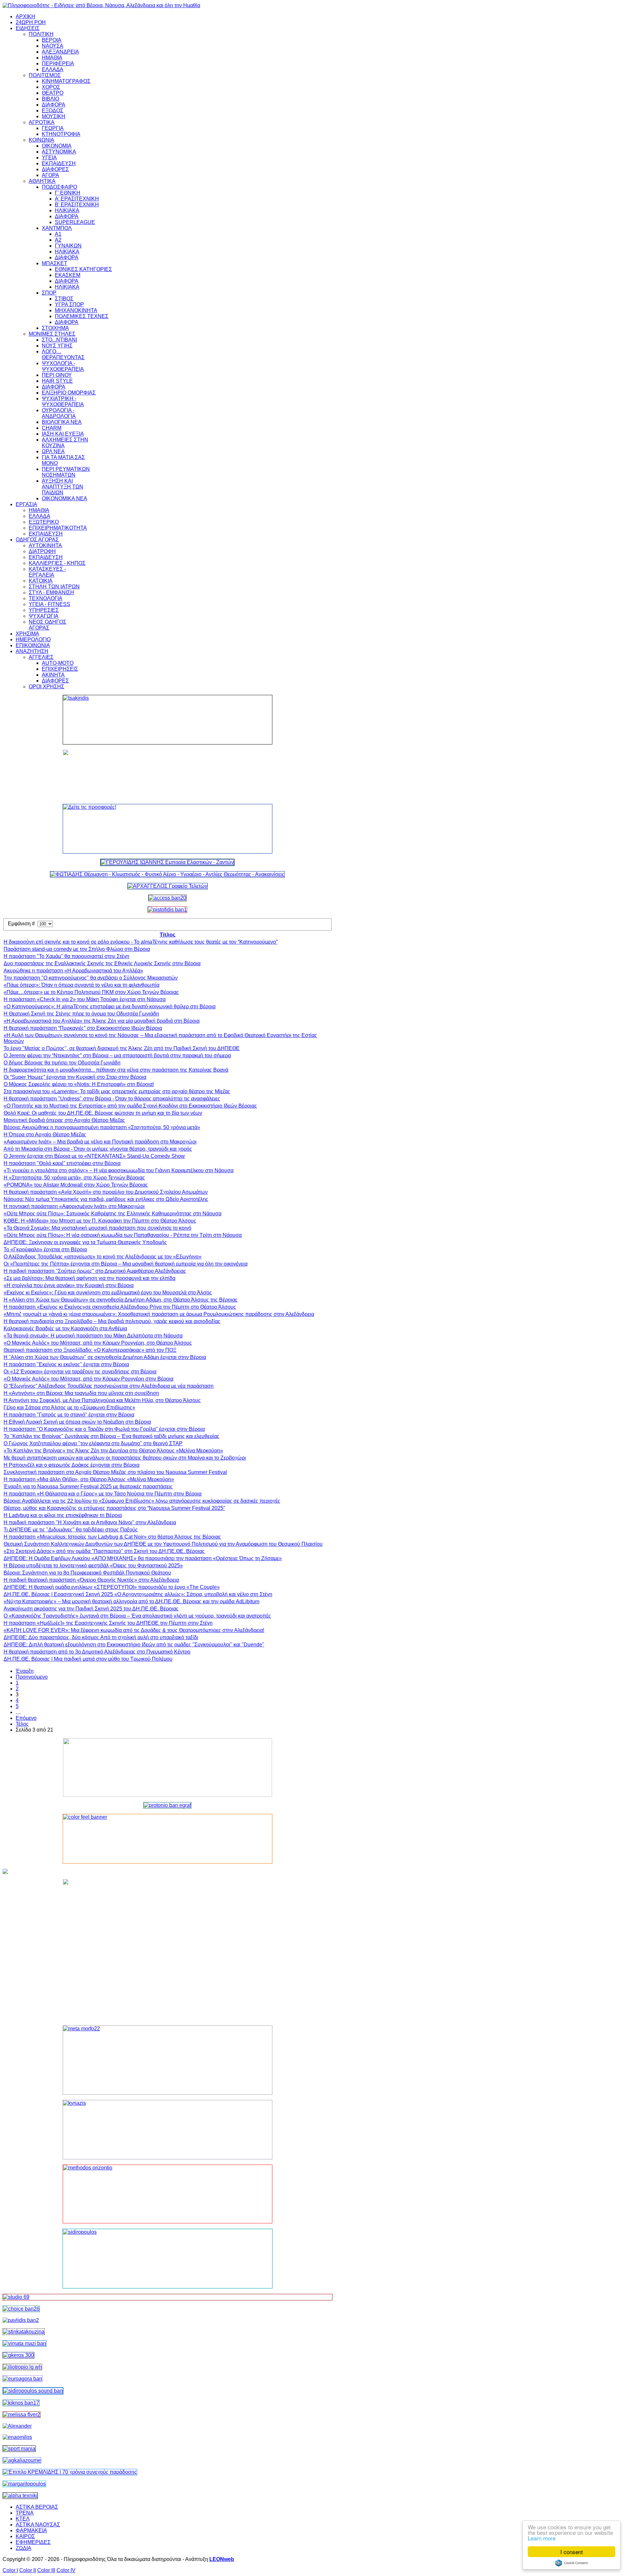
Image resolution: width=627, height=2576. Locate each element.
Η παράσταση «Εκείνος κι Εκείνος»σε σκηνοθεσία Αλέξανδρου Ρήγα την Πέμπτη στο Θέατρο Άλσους (120, 1307)
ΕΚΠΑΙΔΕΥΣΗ (59, 163)
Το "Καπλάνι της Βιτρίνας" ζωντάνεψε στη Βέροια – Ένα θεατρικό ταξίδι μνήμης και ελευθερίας (112, 1436)
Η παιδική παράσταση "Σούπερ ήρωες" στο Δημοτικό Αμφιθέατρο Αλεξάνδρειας (95, 1271)
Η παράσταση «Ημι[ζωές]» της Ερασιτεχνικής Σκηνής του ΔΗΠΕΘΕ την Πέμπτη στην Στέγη (108, 1623)
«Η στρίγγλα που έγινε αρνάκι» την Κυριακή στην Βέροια (69, 1285)
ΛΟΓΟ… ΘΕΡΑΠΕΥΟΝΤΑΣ (63, 354)
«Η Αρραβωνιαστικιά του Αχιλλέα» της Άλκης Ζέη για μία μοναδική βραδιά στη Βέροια (102, 1021)
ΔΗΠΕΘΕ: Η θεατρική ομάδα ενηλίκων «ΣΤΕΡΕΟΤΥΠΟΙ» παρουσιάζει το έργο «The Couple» (112, 1587)
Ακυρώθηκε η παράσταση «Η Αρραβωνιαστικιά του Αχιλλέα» (73, 971)
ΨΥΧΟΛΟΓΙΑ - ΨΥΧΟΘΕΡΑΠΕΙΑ (63, 366)
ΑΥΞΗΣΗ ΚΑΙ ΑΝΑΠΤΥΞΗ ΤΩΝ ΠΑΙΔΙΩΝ (63, 487)
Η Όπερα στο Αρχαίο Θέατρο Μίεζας (45, 1135)
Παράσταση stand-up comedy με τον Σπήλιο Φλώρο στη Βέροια (77, 949)
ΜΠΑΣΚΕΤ (55, 263)
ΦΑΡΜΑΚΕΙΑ (31, 2530)
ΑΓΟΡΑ (50, 175)
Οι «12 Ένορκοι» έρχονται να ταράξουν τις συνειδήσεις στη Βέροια (80, 1372)
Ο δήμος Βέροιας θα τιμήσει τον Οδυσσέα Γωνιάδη (62, 1063)
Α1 (58, 234)
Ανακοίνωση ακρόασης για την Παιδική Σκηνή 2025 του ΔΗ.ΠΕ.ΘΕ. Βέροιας (91, 1609)
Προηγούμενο (32, 1677)
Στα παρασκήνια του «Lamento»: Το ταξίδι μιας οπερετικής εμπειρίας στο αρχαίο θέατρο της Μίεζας (117, 1091)
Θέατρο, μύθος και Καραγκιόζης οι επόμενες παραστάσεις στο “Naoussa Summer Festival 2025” (114, 1508)
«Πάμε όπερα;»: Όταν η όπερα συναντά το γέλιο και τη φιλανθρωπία (81, 985)
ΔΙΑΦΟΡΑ (54, 105)
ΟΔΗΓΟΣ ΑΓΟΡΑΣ (37, 540)
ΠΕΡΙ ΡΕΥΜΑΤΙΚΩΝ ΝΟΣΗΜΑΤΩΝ (66, 472)
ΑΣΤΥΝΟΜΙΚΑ (59, 152)
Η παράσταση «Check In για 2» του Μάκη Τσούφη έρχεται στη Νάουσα (85, 999)
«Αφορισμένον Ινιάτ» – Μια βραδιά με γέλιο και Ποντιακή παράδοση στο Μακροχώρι (100, 1142)
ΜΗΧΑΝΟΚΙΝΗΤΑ (76, 310)
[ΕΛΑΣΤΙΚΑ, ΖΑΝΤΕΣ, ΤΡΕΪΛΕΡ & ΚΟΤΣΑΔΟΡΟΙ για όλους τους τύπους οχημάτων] (167, 862)
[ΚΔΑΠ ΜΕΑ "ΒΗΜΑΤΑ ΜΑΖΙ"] (24, 2343)
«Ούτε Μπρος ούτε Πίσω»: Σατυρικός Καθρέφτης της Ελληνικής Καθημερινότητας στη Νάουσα (113, 1214)
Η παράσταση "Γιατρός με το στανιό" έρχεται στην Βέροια (69, 1415)
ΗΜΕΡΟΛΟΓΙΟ (33, 640)
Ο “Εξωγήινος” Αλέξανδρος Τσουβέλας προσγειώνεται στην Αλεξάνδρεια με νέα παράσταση (109, 1386)
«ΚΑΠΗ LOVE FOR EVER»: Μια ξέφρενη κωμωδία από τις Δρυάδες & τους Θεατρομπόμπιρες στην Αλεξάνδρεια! (134, 1630)
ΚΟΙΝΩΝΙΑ (41, 140)
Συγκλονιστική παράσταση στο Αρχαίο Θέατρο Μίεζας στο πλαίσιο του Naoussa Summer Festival (115, 1472)
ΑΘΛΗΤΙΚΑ (42, 181)
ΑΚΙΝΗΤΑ (53, 675)
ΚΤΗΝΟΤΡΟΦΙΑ (61, 134)
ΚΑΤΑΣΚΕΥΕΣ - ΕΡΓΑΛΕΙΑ (47, 572)
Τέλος (22, 1724)
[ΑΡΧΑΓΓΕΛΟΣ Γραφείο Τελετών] (168, 886)
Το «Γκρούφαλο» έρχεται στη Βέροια (45, 1249)
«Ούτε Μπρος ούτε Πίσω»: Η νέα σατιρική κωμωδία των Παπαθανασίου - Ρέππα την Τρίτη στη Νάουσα (123, 1235)
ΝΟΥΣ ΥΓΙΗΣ (57, 346)
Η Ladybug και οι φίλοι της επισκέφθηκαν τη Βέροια (63, 1515)
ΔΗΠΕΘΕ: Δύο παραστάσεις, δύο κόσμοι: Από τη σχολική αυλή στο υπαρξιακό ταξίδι (101, 1637)
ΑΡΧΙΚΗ (25, 16)
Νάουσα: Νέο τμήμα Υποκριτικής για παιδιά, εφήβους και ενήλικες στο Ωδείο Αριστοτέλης (106, 1199)
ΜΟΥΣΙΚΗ (54, 116)
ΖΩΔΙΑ (24, 2548)
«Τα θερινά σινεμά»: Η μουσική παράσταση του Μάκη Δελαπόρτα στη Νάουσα (93, 1336)
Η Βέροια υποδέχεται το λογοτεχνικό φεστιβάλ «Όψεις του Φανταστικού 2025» (93, 1566)
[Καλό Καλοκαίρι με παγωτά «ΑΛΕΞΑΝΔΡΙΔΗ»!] (168, 1950)
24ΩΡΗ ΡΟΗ (31, 22)
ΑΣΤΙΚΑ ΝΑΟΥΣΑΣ (38, 2525)
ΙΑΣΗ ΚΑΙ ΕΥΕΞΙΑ (63, 434)
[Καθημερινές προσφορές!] (168, 829)
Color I (10, 2570)
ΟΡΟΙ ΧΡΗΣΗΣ (47, 687)
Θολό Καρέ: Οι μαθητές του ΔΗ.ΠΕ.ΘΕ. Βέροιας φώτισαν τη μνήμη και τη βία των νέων (103, 1113)
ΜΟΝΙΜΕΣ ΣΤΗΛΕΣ (52, 334)
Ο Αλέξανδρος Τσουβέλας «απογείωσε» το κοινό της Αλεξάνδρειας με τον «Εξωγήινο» (103, 1257)
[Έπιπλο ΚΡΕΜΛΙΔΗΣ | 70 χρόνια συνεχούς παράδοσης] (70, 2472)
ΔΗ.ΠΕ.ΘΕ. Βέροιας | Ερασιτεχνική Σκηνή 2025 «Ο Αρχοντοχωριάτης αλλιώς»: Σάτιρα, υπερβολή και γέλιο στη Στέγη (138, 1594)
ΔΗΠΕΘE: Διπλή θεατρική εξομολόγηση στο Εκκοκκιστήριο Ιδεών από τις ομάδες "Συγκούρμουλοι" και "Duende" (134, 1645)
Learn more (542, 2538)
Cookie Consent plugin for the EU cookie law (571, 2563)
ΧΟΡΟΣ (51, 87)
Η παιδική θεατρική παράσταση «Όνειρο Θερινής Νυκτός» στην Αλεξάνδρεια (91, 1580)
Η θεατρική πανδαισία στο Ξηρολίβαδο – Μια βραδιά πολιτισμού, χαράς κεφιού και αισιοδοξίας (112, 1321)
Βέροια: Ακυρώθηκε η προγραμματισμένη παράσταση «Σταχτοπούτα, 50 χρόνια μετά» (102, 1127)
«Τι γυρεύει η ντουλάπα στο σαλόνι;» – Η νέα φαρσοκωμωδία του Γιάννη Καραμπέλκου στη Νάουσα (119, 1170)
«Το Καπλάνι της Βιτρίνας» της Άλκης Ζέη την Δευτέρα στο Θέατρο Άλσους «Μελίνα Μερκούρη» (113, 1451)
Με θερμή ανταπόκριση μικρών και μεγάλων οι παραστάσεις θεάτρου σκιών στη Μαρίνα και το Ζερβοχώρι (125, 1458)
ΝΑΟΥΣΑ (53, 46)
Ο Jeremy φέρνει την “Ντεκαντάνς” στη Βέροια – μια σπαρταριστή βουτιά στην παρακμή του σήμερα (117, 1056)
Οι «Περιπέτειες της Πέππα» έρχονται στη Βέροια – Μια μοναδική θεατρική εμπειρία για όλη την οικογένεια (126, 1264)
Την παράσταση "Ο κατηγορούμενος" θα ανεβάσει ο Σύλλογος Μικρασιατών (91, 978)
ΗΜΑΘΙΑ (52, 58)
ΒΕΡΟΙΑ (52, 40)
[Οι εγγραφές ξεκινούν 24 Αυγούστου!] (21, 2309)
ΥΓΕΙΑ (49, 158)
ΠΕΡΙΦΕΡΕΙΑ (58, 64)
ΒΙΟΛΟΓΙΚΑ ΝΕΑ (62, 422)
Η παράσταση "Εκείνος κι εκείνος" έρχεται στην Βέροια (66, 1364)
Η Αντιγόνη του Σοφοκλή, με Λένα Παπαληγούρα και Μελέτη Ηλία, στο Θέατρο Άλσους (102, 1400)
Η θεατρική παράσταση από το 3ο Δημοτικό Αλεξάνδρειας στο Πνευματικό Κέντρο (97, 1652)
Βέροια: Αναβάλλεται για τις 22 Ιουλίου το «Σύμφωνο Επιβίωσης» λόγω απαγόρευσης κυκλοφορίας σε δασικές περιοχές (142, 1501)
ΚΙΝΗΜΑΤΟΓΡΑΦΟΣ (66, 81)
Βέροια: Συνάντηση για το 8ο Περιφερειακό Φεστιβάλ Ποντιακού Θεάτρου (87, 1573)
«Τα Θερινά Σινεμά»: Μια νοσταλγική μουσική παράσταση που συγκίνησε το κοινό (97, 1228)
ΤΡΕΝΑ (25, 2513)
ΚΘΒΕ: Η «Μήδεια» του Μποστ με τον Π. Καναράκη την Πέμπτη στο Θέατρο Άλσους (100, 1221)
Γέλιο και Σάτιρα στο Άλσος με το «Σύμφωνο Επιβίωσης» (69, 1408)
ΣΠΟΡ (49, 293)
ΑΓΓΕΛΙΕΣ (41, 657)
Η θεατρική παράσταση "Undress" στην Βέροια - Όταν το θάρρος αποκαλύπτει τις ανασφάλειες (112, 1099)
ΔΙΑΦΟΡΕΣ (55, 169)
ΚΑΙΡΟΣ (25, 2536)
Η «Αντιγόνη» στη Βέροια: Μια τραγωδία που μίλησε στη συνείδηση (81, 1393)
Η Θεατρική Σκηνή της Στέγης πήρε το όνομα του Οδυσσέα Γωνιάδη (81, 1014)
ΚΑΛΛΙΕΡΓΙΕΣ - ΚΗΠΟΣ (57, 563)
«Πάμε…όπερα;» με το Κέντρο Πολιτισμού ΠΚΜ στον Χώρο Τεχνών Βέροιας (91, 992)
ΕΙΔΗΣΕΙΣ (28, 28)
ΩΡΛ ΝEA (53, 451)
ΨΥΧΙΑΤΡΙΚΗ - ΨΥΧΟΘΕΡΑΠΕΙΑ (63, 401)
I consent (572, 2552)
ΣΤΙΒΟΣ (64, 299)
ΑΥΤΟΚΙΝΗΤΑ (45, 545)
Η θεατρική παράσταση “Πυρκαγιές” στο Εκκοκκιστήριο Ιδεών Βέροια (83, 1028)
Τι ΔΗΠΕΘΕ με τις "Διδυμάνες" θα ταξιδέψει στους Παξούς (71, 1530)
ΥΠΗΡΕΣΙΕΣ (44, 610)
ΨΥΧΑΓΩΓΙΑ (44, 616)
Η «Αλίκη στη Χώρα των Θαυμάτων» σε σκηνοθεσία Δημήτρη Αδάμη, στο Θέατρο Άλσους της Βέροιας (121, 1300)
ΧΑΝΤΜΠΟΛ (57, 228)
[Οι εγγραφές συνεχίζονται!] (168, 2194)
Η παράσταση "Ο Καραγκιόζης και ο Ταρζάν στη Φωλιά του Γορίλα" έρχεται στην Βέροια (104, 1429)
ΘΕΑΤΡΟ (53, 93)
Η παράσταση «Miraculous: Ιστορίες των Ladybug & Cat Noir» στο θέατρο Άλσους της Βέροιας (112, 1537)
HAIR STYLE (57, 381)
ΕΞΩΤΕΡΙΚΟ (44, 522)
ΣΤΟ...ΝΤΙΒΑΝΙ (59, 340)
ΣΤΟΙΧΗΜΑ (55, 328)
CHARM (52, 428)
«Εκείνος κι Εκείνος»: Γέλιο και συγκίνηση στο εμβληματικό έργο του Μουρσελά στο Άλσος (108, 1293)
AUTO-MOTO (58, 663)
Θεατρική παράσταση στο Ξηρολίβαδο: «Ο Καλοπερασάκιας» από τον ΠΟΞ (90, 1350)
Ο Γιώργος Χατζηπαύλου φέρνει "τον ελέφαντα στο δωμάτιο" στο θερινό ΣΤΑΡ (93, 1443)
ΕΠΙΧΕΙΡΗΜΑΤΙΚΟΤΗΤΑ (58, 528)
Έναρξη (25, 1671)
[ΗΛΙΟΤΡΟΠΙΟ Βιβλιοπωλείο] (22, 2367)
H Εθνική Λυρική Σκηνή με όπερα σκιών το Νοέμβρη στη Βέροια (77, 1422)
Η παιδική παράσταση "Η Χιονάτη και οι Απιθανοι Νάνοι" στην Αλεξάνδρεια (90, 1522)
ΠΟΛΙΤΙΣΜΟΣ (45, 75)
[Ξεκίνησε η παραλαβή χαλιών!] (21, 2403)
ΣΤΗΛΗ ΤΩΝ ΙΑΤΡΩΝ (54, 587)
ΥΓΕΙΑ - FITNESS (49, 604)
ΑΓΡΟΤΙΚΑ (42, 122)
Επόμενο (26, 1718)
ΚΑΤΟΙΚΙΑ (41, 581)
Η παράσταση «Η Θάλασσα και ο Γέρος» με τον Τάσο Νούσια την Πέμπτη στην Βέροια (103, 1494)
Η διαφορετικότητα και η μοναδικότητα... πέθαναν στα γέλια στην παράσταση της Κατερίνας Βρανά (116, 1070)
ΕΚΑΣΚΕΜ (68, 275)
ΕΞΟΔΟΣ (53, 111)
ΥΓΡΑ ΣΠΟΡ (69, 304)
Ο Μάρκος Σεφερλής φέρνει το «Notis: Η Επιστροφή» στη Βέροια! (79, 1084)
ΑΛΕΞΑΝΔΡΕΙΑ (60, 52)
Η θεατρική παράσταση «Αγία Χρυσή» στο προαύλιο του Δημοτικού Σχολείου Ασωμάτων (106, 1192)
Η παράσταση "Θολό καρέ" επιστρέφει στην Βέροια (62, 1163)
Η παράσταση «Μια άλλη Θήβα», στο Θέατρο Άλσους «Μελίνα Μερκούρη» (89, 1479)
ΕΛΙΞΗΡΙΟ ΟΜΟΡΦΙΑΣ (69, 393)
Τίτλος (168, 935)
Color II (28, 2570)
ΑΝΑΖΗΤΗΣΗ (32, 651)
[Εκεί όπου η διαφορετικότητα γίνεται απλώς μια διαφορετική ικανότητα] (22, 2460)
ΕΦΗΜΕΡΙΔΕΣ (33, 2542)
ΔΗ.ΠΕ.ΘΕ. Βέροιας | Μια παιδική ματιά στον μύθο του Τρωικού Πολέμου (88, 1659)
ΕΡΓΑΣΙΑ (26, 504)
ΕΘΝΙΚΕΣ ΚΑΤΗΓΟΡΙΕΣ (83, 269)
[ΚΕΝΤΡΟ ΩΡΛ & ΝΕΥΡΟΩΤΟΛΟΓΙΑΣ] (21, 2320)
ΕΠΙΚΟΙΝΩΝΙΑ (33, 645)
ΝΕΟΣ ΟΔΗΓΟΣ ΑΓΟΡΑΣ (48, 625)
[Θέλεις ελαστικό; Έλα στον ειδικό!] (168, 720)
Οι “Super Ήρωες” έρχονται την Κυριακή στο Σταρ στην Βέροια (75, 1077)
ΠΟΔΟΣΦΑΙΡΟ (59, 187)
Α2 (58, 240)
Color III (46, 2570)
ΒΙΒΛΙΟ (50, 99)
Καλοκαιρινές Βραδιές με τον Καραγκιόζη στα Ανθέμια (65, 1328)
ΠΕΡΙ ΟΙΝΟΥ (57, 375)
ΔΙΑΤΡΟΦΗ (42, 551)
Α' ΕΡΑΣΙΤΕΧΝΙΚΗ (77, 199)
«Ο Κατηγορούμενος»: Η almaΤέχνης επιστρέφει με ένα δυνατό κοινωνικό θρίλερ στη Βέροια (110, 1007)
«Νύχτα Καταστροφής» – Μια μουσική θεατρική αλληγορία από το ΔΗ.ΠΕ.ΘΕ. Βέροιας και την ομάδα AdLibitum (131, 1601)
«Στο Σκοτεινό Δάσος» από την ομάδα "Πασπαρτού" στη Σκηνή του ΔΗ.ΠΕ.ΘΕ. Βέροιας (104, 1551)
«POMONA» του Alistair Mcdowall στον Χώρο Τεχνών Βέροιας (76, 1185)
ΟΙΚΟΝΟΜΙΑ (57, 146)
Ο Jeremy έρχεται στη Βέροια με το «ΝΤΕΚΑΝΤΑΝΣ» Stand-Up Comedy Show (94, 1156)
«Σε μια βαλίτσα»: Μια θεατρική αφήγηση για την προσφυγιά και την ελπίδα (89, 1278)
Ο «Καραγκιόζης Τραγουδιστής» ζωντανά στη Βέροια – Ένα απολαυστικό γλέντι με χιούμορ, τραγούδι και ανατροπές (137, 1616)
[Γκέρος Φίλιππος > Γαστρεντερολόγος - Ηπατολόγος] (18, 2355)
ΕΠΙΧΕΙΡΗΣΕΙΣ (60, 669)
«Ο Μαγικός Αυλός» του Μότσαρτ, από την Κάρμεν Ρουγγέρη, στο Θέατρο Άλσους (98, 1343)
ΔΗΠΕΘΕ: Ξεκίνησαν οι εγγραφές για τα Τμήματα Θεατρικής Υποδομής (85, 1242)
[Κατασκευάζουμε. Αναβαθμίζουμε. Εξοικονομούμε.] (167, 910)
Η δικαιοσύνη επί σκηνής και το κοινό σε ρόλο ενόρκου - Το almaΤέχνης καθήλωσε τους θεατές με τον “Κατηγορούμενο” (141, 942)
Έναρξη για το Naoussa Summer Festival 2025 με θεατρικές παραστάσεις (88, 1487)
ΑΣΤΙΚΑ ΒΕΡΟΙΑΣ (37, 2507)
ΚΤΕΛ (23, 2519)
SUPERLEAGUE (75, 222)
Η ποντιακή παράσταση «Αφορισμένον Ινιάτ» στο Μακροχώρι (74, 1206)
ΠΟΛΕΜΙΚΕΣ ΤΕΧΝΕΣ (82, 316)
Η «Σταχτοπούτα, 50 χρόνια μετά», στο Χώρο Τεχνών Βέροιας (74, 1178)
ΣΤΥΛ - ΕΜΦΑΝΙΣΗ (51, 592)
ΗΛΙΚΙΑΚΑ (67, 210)
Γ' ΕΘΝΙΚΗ (68, 193)
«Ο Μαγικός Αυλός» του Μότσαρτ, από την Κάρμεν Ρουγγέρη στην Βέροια (88, 1379)
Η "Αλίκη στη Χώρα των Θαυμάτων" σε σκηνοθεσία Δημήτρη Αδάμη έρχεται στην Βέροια (105, 1357)
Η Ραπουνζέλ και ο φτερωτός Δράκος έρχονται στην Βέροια (72, 1465)
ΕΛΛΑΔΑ (53, 69)
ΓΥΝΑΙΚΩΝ (68, 246)
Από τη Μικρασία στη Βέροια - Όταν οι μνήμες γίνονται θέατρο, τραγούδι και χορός (98, 1149)
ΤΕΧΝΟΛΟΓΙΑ (46, 598)
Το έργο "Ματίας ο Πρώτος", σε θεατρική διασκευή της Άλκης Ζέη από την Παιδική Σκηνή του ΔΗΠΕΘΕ (122, 1048)
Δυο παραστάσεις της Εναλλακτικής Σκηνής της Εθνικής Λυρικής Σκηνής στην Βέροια (102, 963)
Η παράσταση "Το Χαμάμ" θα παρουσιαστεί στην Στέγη (66, 956)
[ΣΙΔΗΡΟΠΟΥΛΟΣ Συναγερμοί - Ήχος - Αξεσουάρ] (33, 2391)
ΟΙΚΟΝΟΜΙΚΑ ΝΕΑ (64, 498)
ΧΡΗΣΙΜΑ (27, 634)
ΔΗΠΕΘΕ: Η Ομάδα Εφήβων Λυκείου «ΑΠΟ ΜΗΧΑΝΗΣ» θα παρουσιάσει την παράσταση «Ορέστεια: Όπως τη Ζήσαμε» (143, 1558)
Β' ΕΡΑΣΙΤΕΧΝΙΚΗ (77, 205)
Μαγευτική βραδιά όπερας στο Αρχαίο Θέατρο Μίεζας (64, 1120)
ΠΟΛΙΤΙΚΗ (41, 34)
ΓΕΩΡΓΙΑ (53, 128)
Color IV (66, 2570)
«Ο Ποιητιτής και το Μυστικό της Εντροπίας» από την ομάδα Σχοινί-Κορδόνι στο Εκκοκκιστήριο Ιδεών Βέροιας (130, 1106)
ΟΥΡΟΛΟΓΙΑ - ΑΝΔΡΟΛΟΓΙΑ (59, 413)
